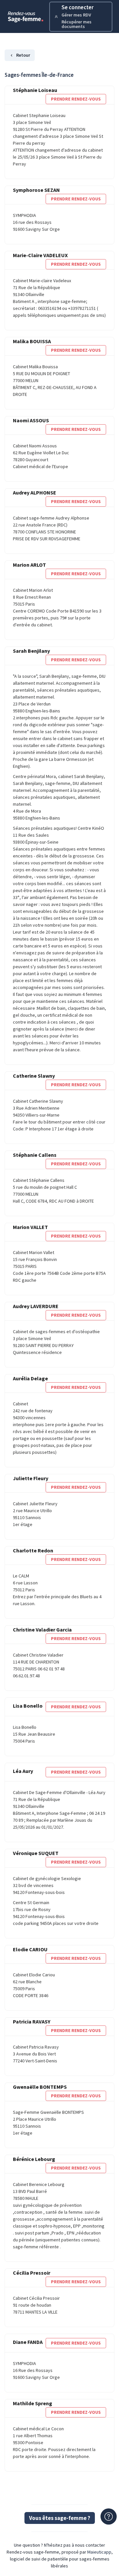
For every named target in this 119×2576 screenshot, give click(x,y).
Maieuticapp (99, 2552)
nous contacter (90, 2545)
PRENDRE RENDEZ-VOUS (76, 99)
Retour (23, 55)
